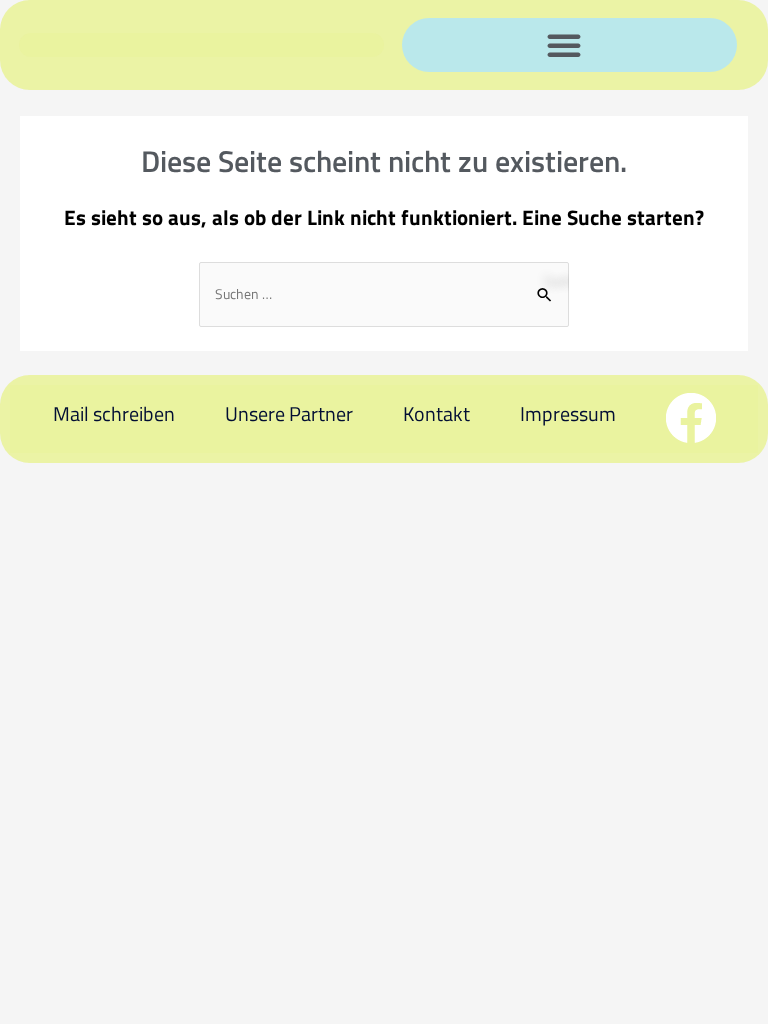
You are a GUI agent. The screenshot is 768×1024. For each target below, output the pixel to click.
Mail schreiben (114, 413)
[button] (564, 45)
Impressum (568, 413)
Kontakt (436, 413)
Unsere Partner (289, 413)
